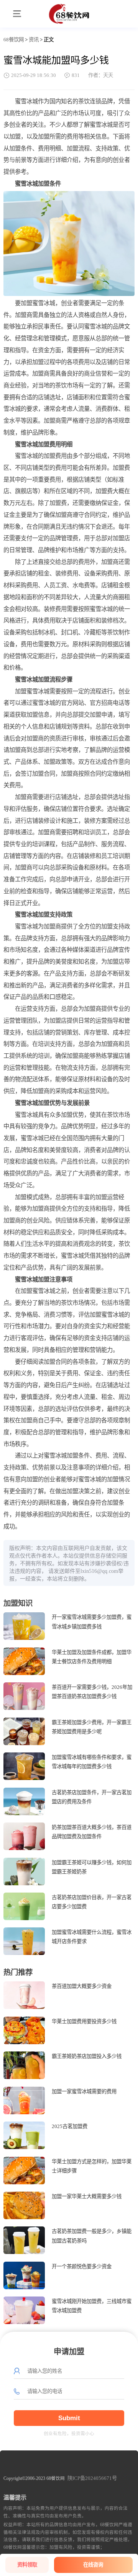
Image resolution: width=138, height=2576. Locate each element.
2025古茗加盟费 (70, 2126)
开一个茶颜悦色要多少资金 (82, 2266)
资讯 (34, 40)
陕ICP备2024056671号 (92, 2478)
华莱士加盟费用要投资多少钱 (84, 2021)
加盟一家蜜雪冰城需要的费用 (84, 2091)
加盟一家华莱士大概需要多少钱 (87, 2196)
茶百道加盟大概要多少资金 (82, 1986)
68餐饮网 (14, 40)
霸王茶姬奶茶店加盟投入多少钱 (87, 2056)
